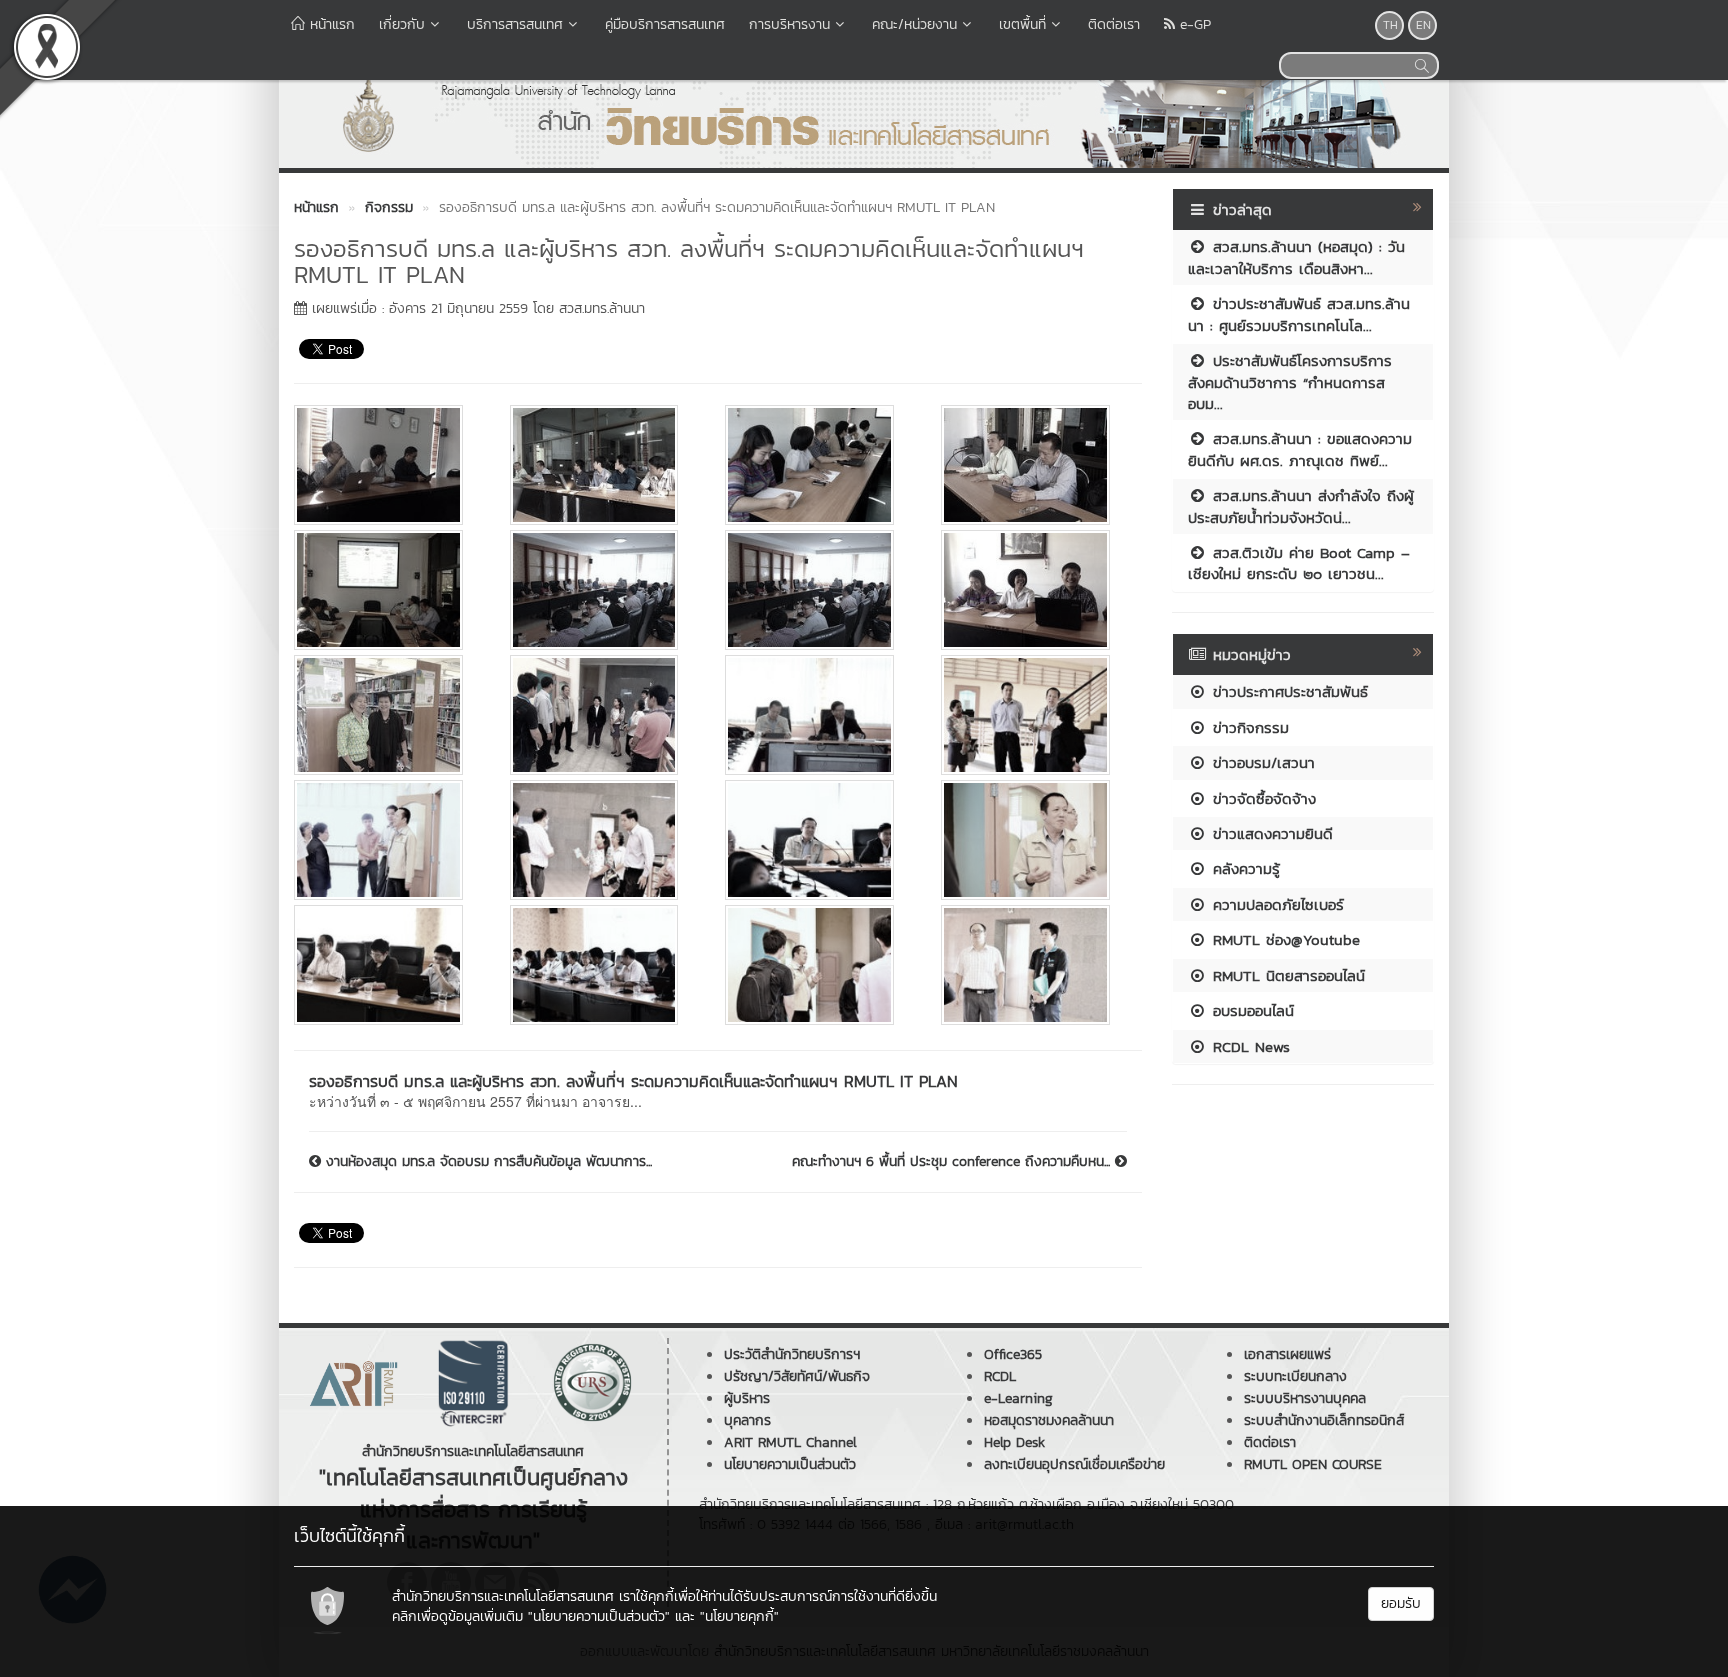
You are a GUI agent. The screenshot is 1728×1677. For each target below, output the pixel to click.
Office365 (1013, 1354)
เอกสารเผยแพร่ (1287, 1354)
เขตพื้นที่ (1022, 24)
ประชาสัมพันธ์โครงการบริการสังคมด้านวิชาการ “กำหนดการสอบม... (1290, 382)
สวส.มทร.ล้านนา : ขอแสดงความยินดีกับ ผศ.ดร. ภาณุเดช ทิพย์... (1300, 449)
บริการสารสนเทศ (515, 24)
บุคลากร (747, 1420)
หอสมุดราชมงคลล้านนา (1049, 1420)
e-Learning (1018, 1398)
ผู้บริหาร (747, 1398)
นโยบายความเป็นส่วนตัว (790, 1464)
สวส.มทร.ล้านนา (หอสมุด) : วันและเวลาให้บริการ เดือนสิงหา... (1296, 257)
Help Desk (1014, 1442)
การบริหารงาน (789, 24)
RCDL (1000, 1376)
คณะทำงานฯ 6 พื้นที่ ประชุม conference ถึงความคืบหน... (953, 1162)
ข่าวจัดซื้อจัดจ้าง (1261, 798)
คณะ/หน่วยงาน (914, 24)
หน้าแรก (330, 24)
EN (1423, 25)
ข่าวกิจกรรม (1248, 727)
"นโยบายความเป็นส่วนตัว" (599, 1616)
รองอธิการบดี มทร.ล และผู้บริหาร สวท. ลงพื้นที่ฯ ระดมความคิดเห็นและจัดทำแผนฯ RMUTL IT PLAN (633, 1081)
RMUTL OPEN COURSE (1313, 1464)
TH (1390, 25)
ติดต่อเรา (1114, 24)
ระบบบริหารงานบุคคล (1305, 1398)
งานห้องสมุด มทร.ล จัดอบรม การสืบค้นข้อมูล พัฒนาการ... (486, 1162)
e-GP (1193, 24)
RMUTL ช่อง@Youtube (1283, 939)
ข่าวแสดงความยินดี (1270, 833)
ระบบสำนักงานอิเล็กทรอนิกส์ (1324, 1420)
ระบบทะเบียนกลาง (1295, 1376)
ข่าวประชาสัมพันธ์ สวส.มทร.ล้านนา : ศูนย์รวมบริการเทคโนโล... (1299, 314)
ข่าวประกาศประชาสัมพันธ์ (1287, 691)
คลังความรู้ (1243, 868)
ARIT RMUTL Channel (790, 1442)
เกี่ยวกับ (402, 24)
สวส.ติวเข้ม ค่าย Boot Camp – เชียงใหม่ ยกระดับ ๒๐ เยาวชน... (1299, 563)
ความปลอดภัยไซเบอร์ (1275, 904)
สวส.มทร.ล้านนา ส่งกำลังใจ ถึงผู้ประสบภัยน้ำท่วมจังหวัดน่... (1301, 506)
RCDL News (1248, 1046)
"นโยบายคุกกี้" (739, 1616)
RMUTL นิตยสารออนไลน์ (1286, 975)
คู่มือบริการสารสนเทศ (665, 24)
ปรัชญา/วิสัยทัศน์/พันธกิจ (797, 1376)
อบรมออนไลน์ (1250, 1010)
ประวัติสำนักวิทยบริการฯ (792, 1354)
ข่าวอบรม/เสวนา (1261, 762)
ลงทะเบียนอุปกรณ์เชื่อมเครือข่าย (1074, 1464)
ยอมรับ (1401, 1603)
